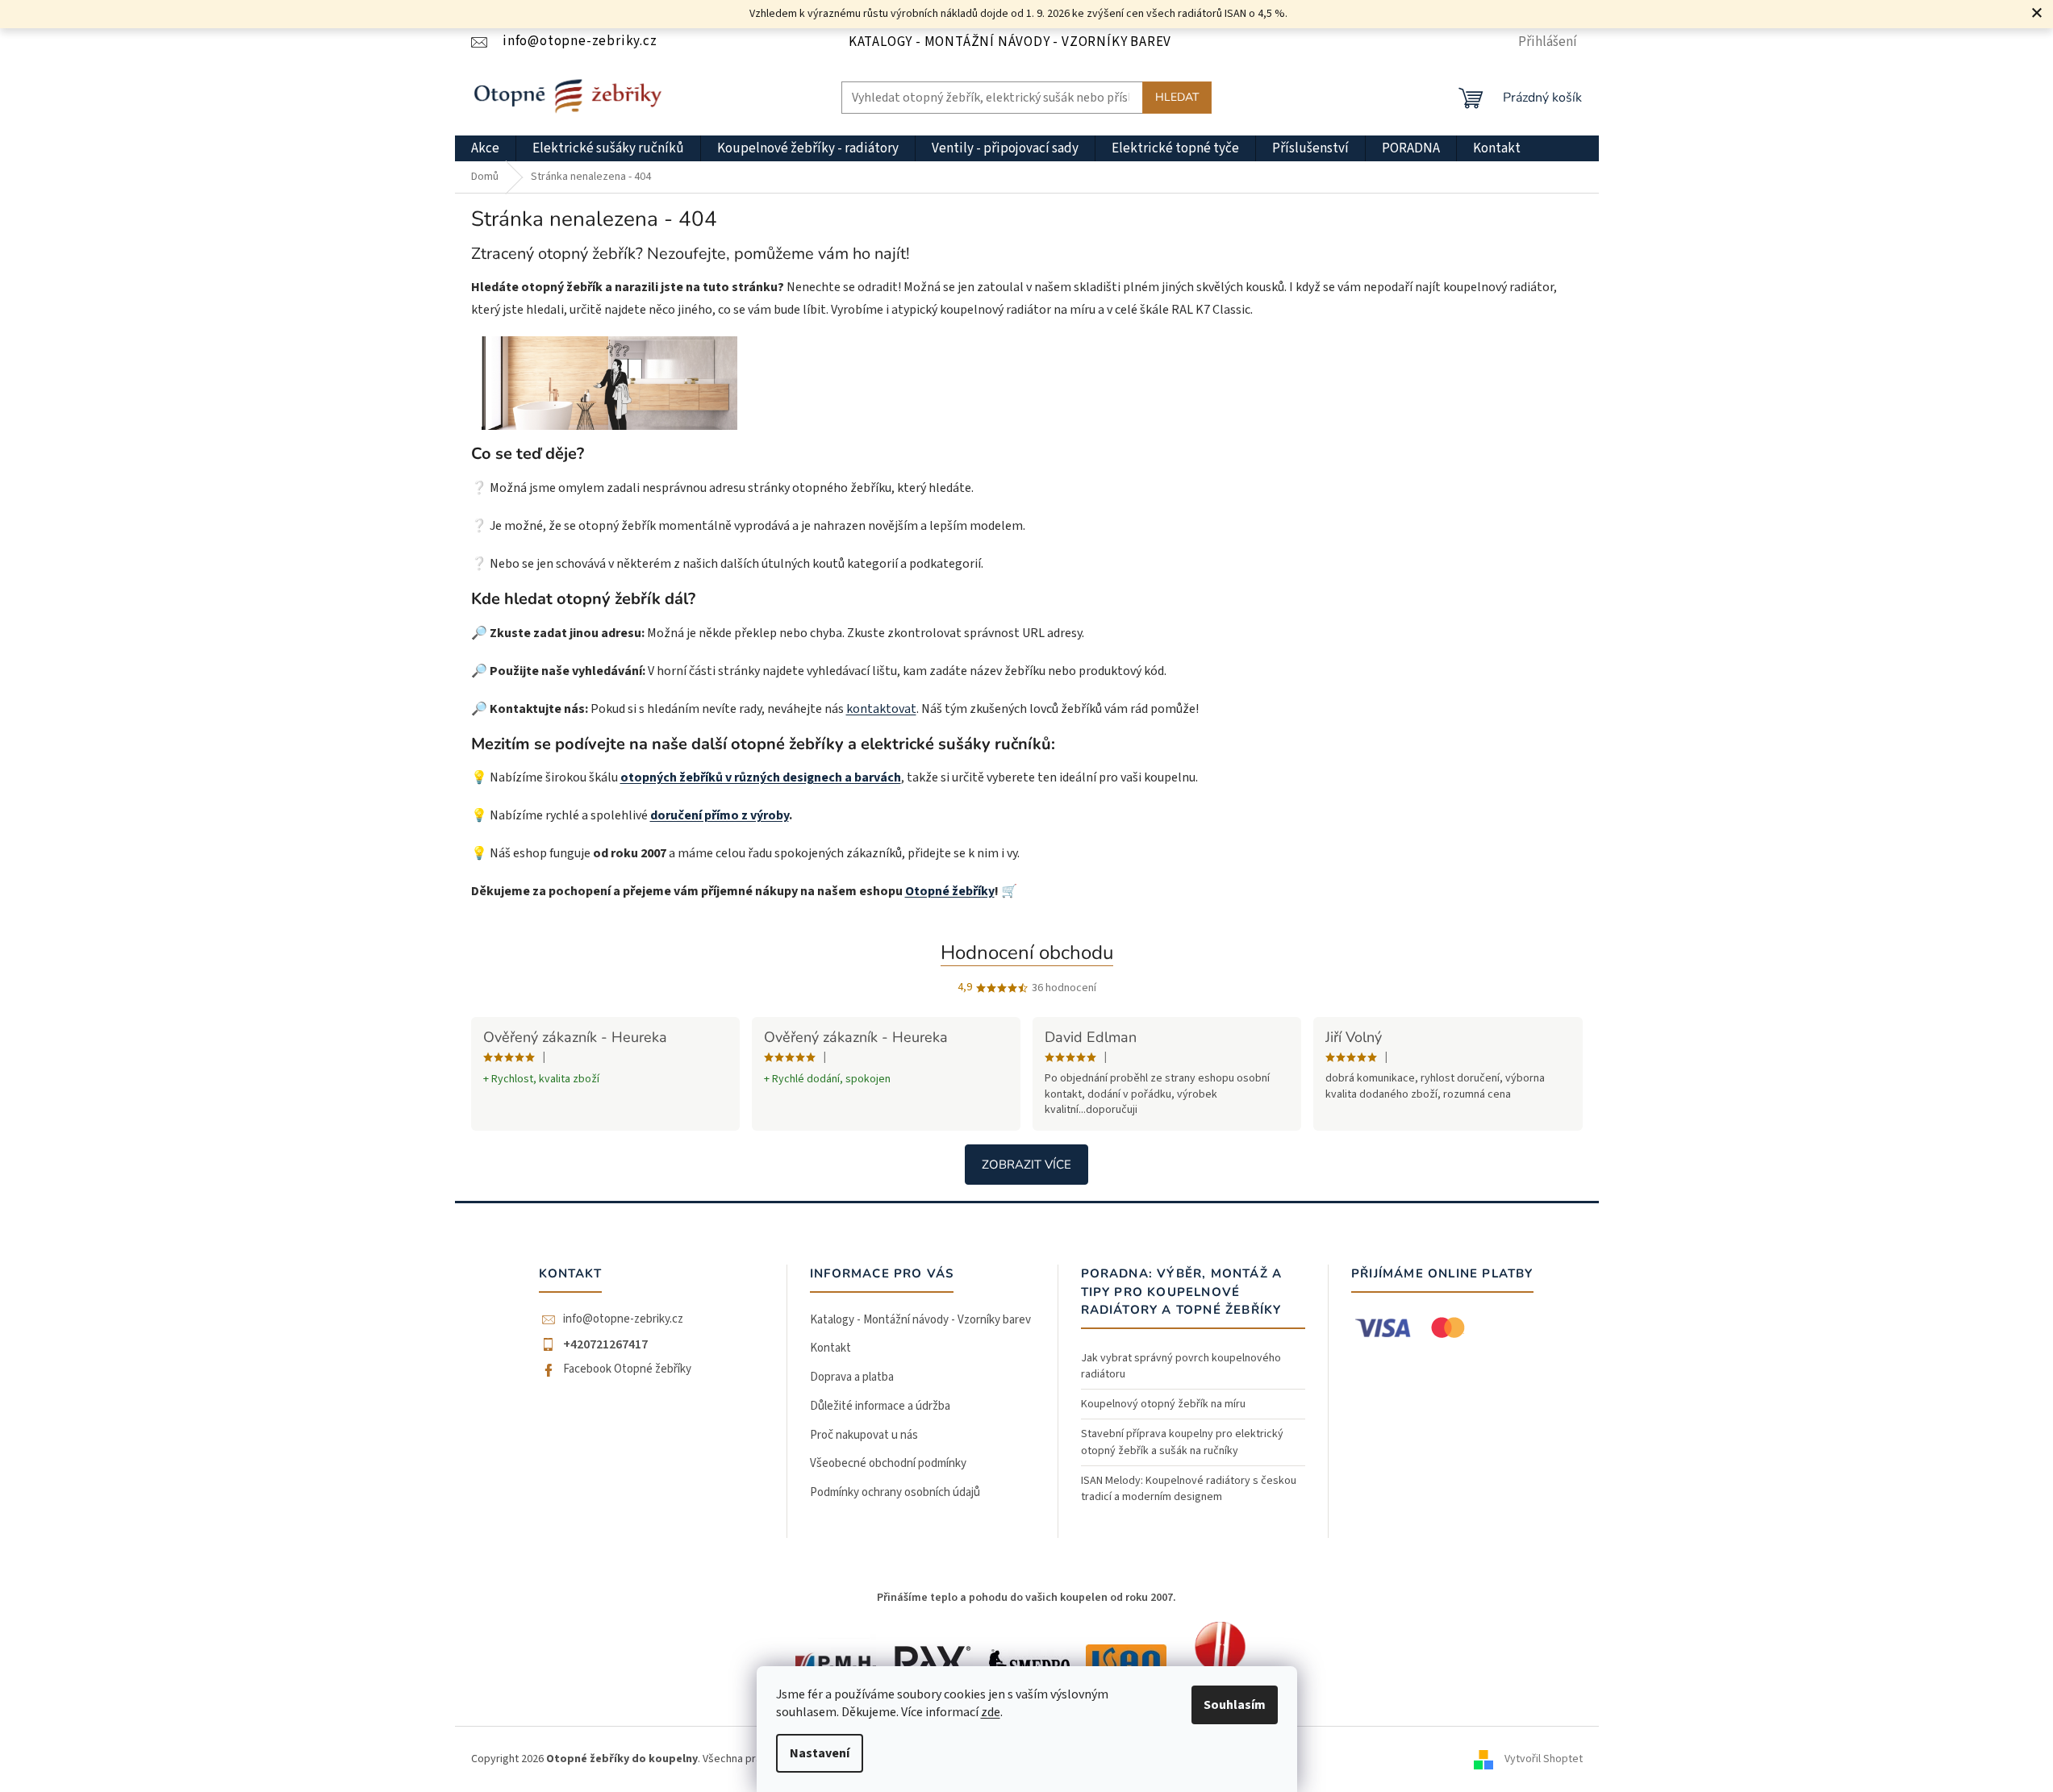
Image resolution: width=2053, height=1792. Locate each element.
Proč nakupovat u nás (864, 1435)
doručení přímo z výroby (720, 815)
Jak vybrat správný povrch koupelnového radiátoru (1181, 1366)
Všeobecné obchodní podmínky (888, 1463)
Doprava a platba (852, 1377)
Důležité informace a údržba (880, 1406)
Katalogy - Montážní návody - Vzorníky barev (1010, 42)
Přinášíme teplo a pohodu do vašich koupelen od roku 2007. (1026, 1598)
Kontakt (830, 1348)
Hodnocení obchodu (1027, 952)
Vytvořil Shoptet (1544, 1759)
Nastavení (820, 1753)
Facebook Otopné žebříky (627, 1369)
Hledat (1177, 97)
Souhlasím (1235, 1705)
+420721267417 (605, 1344)
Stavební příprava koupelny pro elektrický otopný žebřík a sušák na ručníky (1182, 1442)
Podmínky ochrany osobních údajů (895, 1492)
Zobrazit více (1026, 1165)
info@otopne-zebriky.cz (623, 1319)
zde (991, 1712)
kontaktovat (881, 709)
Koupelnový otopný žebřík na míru (1163, 1404)
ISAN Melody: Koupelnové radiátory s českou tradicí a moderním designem (1189, 1489)
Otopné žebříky (950, 891)
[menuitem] (485, 148)
